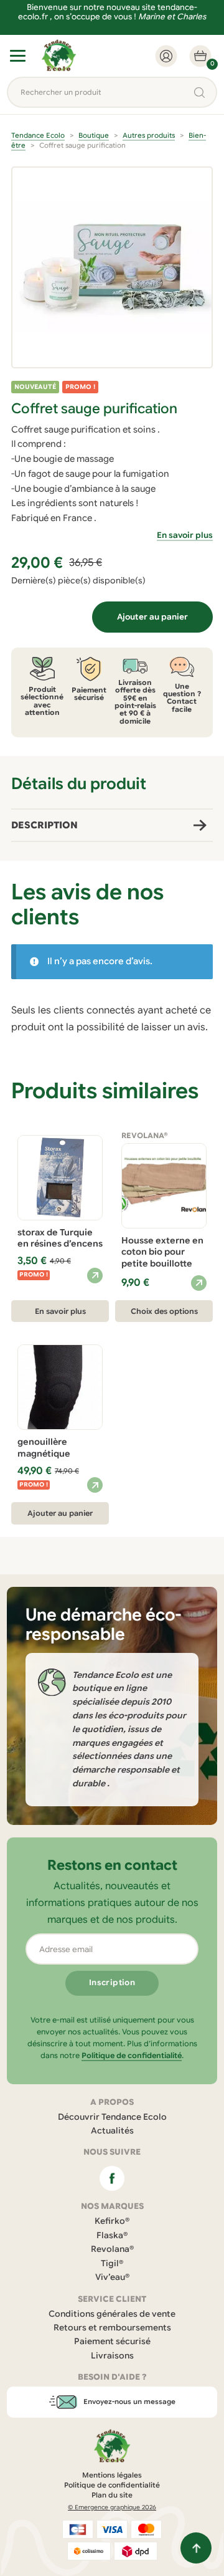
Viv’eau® (112, 2277)
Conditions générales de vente (112, 2314)
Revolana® (112, 2249)
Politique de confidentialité (132, 2055)
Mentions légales (112, 2475)
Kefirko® (112, 2221)
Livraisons (112, 2356)
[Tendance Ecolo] (59, 56)
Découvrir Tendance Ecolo (112, 2117)
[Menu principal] (18, 56)
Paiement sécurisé (112, 2341)
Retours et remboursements (112, 2328)
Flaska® (112, 2235)
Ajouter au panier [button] (60, 1513)
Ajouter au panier (152, 617)
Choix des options (164, 1311)
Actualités (112, 2131)
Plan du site (112, 2495)
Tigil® (112, 2263)
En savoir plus (185, 535)
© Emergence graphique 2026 (112, 2507)
